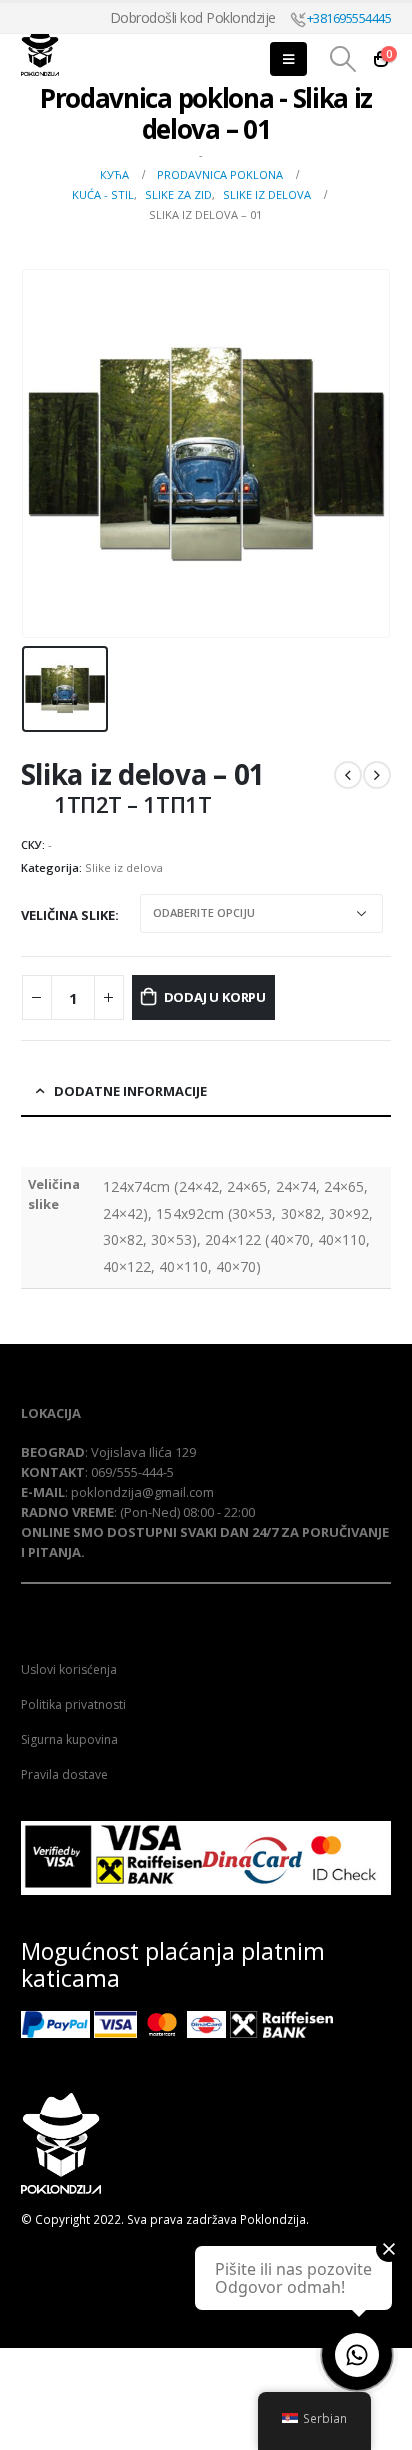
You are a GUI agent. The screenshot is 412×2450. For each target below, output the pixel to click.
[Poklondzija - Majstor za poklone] (76, 51)
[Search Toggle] (342, 59)
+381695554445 (347, 18)
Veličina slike (68, 915)
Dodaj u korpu (215, 997)
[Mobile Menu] (288, 59)
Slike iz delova (124, 867)
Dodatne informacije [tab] (130, 1091)
